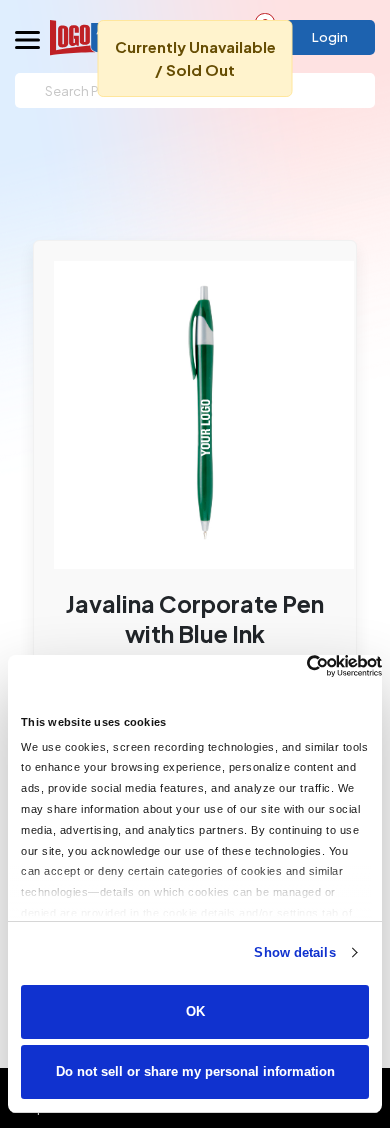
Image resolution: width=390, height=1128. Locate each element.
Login (330, 37)
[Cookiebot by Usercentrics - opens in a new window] (294, 666)
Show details (294, 952)
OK (195, 1011)
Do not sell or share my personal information (195, 1071)
